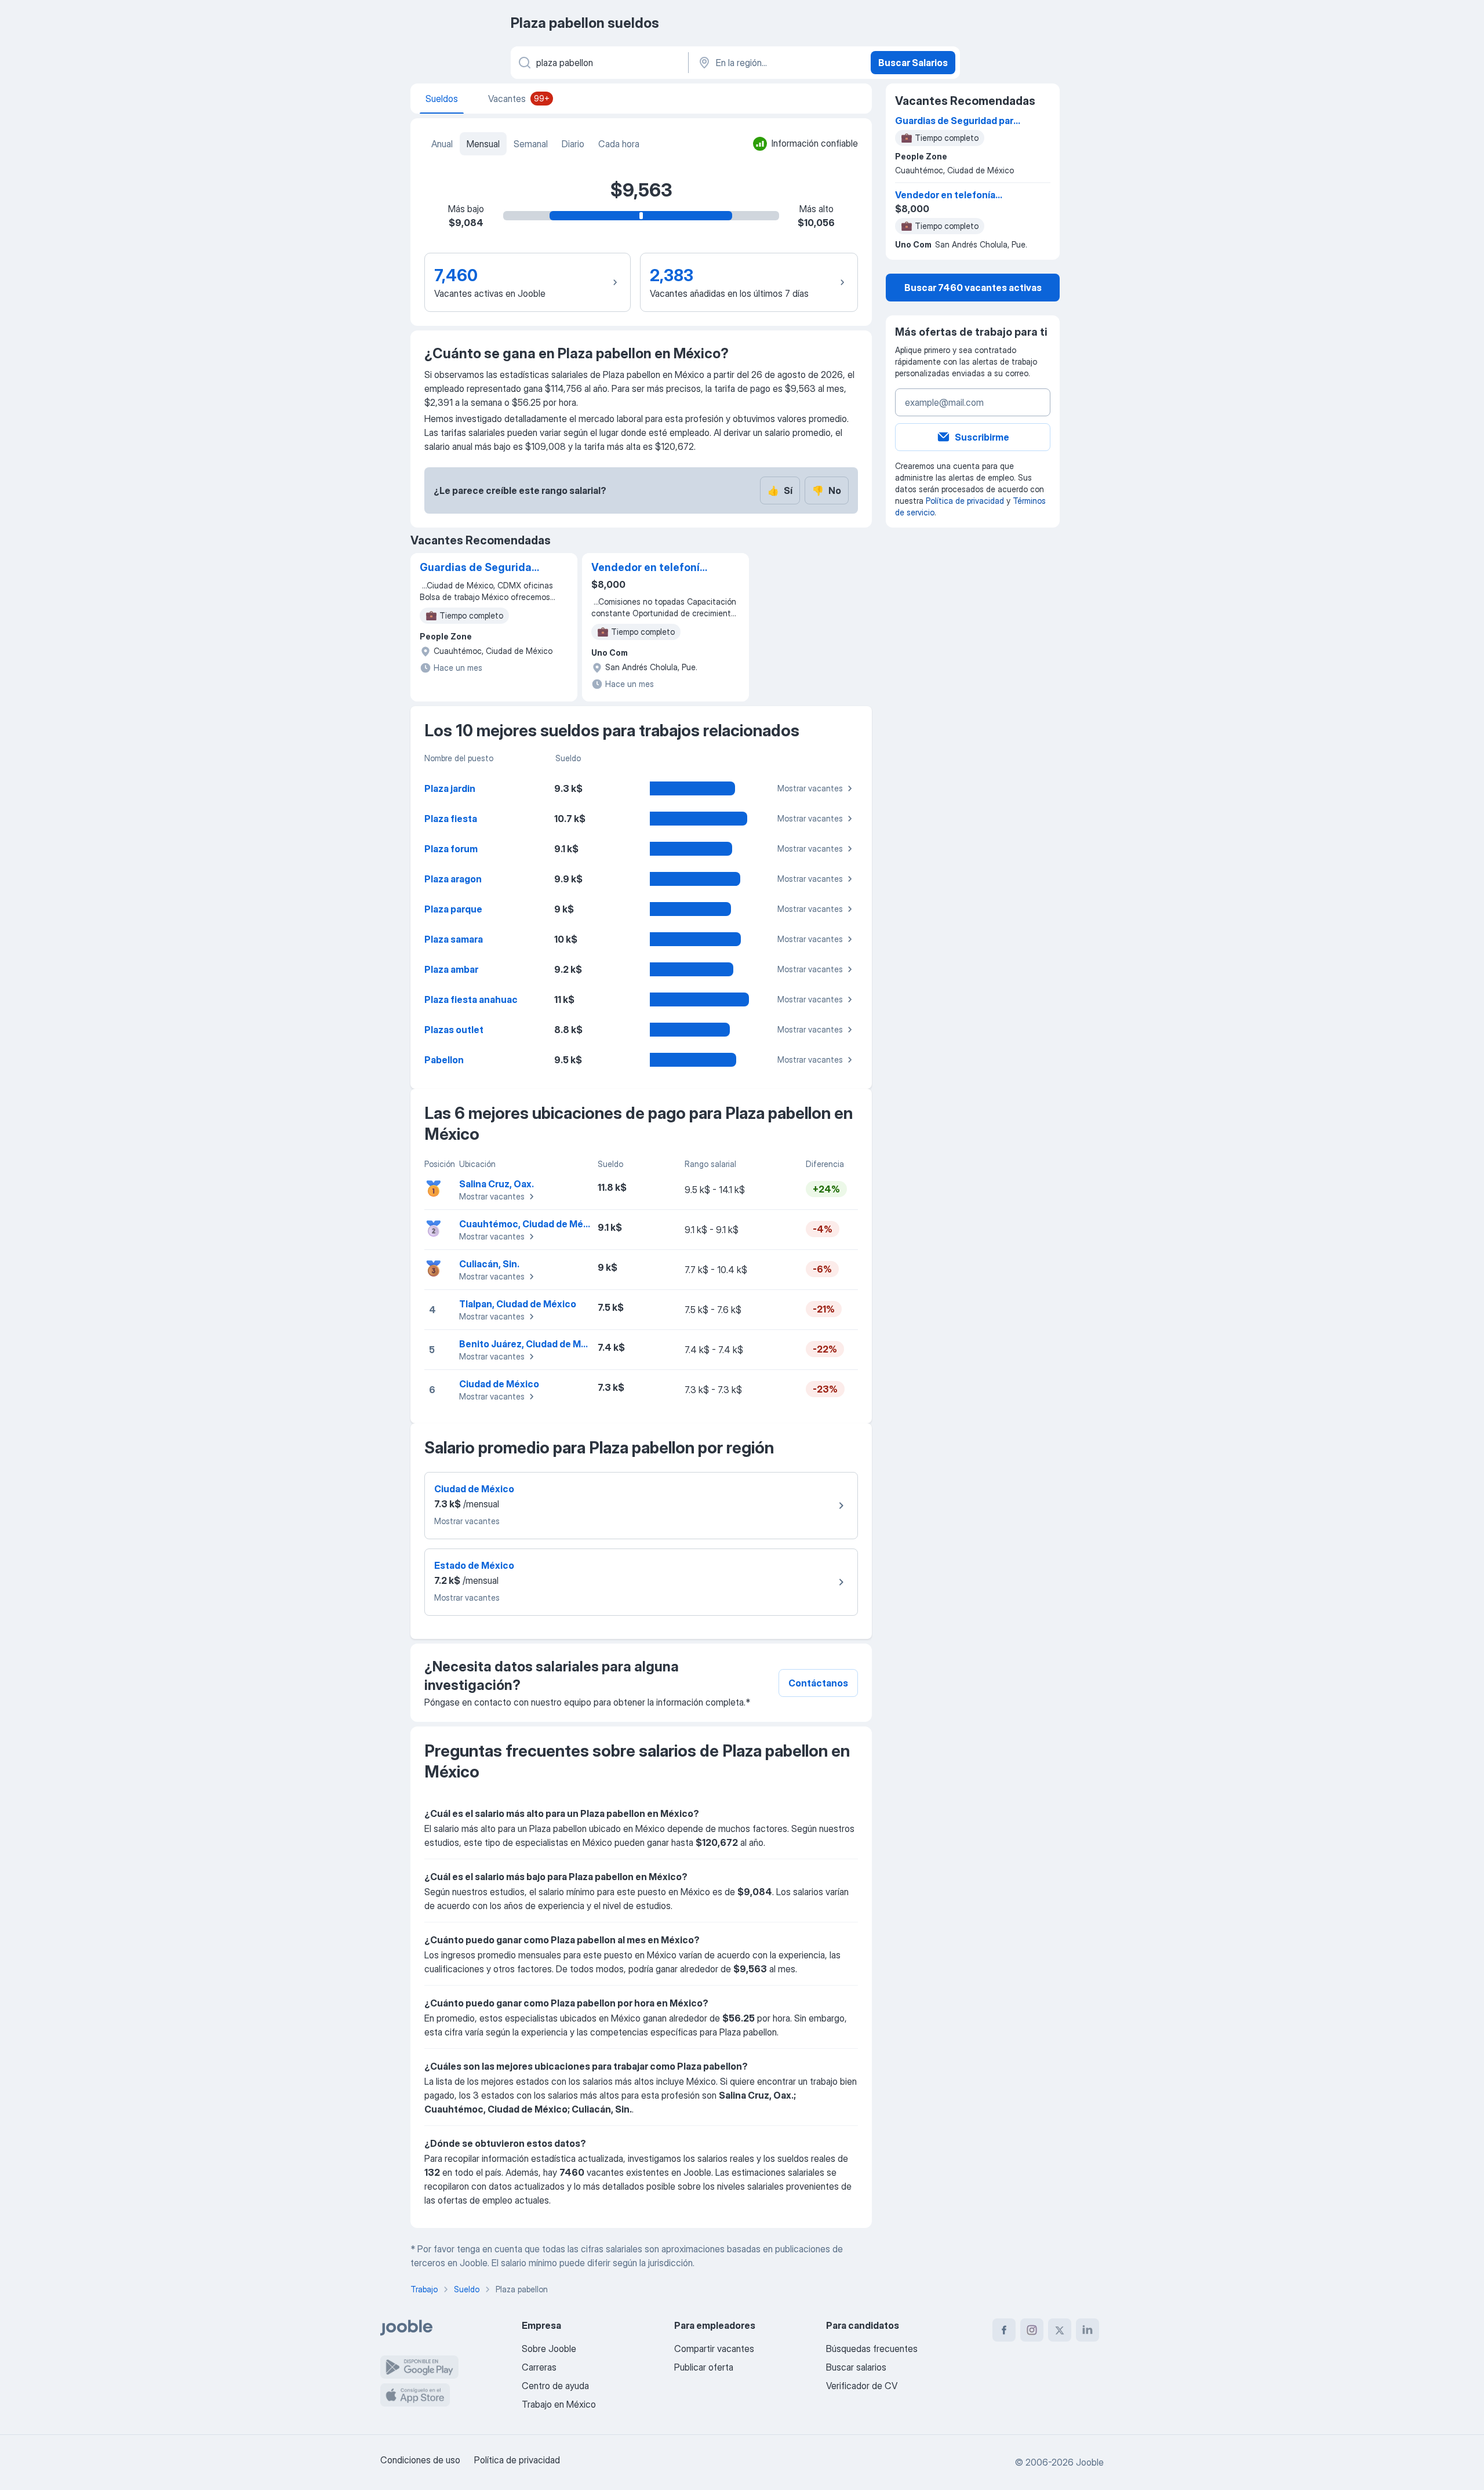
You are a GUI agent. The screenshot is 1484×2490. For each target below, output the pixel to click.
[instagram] (1032, 2330)
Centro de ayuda (555, 2386)
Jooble (1090, 2462)
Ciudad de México (499, 1384)
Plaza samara (454, 939)
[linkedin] (1087, 2330)
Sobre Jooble (549, 2349)
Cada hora (619, 144)
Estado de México (474, 1565)
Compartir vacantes (714, 2349)
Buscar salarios (856, 2367)
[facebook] (1004, 2330)
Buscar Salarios (913, 63)
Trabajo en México (559, 2404)
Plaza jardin (450, 788)
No (827, 490)
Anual (442, 144)
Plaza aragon (453, 879)
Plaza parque (453, 909)
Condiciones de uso (420, 2460)
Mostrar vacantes (810, 788)
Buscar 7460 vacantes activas (973, 288)
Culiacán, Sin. (489, 1264)
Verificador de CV (862, 2386)
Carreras (539, 2367)
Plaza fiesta (451, 819)
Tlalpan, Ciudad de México (518, 1304)
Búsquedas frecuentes (872, 2349)
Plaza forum (451, 849)
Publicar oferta (704, 2367)
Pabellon (444, 1060)
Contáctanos (818, 1683)
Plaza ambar (451, 969)
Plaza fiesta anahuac (471, 999)
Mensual (483, 144)
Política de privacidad (965, 501)
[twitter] (1060, 2330)
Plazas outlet (454, 1030)
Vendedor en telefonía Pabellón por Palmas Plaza (649, 568)
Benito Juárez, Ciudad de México (532, 1344)
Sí (780, 490)
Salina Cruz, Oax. (497, 1184)
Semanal (531, 144)
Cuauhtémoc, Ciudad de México (531, 1224)
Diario (573, 144)
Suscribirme (982, 437)
